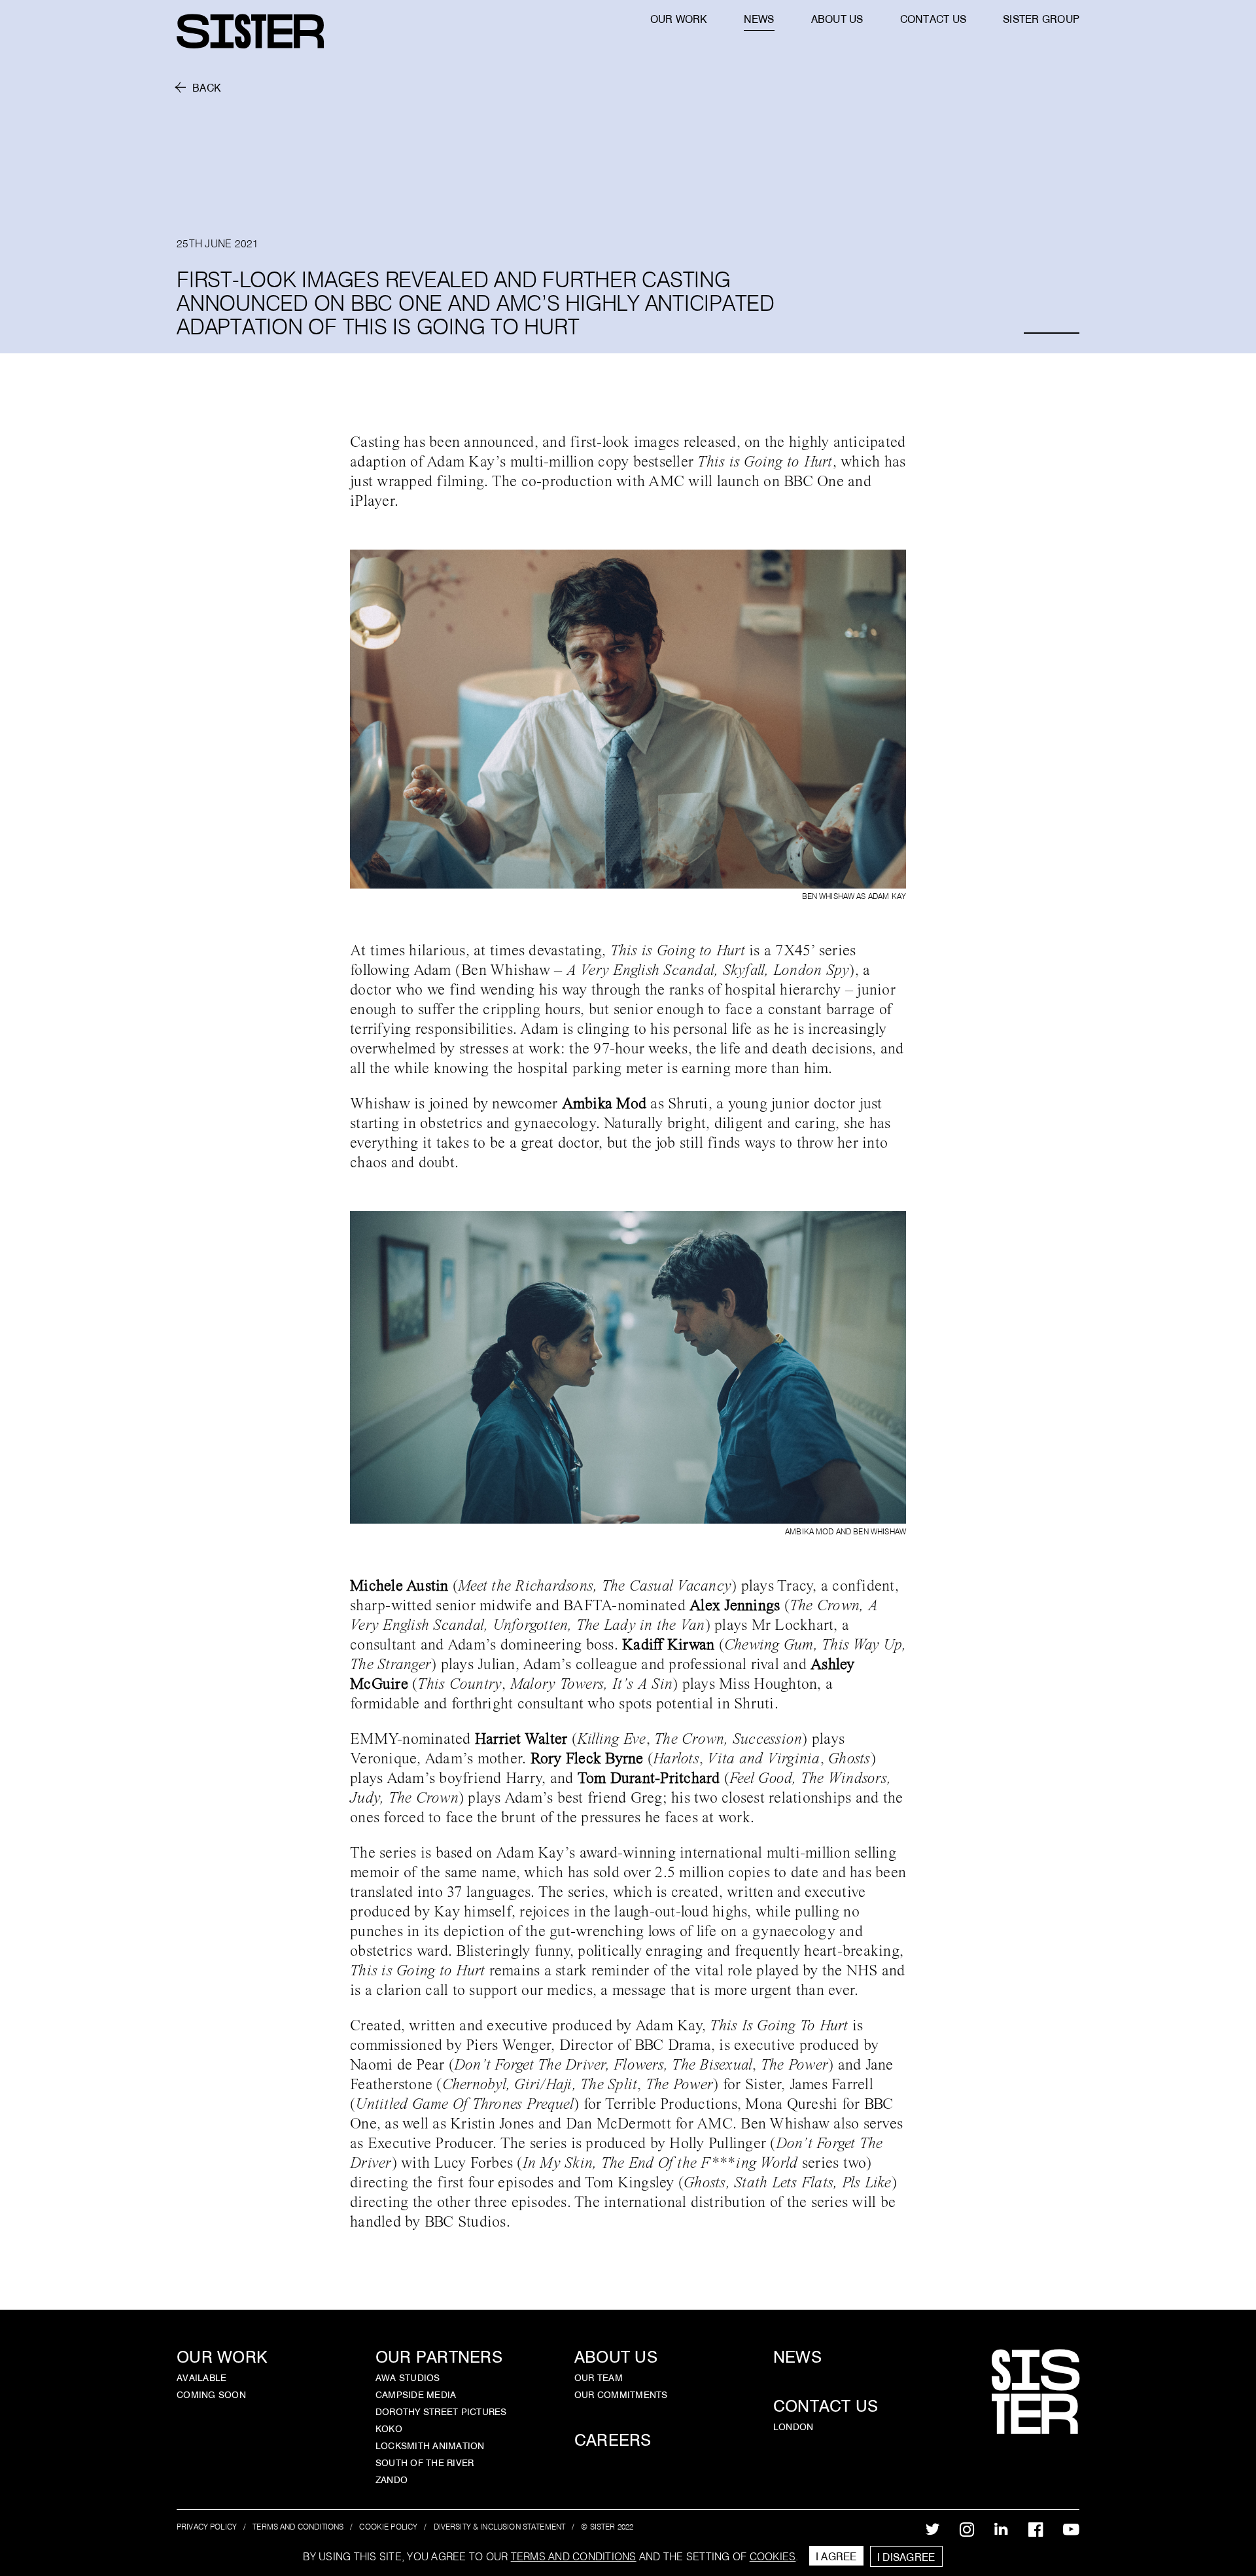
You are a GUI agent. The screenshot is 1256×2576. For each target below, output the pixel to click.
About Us (616, 2357)
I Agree (836, 2556)
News (797, 2357)
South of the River (425, 2463)
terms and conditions (574, 2556)
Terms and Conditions (298, 2527)
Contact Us (826, 2406)
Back (206, 88)
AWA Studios (408, 2378)
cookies (773, 2556)
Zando (392, 2480)
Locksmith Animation (430, 2446)
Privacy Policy (207, 2527)
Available (201, 2378)
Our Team (599, 2378)
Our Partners (439, 2357)
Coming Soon (211, 2395)
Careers (613, 2440)
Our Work (222, 2357)
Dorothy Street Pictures (441, 2412)
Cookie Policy (388, 2527)
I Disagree (906, 2557)
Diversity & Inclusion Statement (500, 2527)
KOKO (389, 2429)
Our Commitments (621, 2395)
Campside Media (416, 2395)
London (794, 2427)
